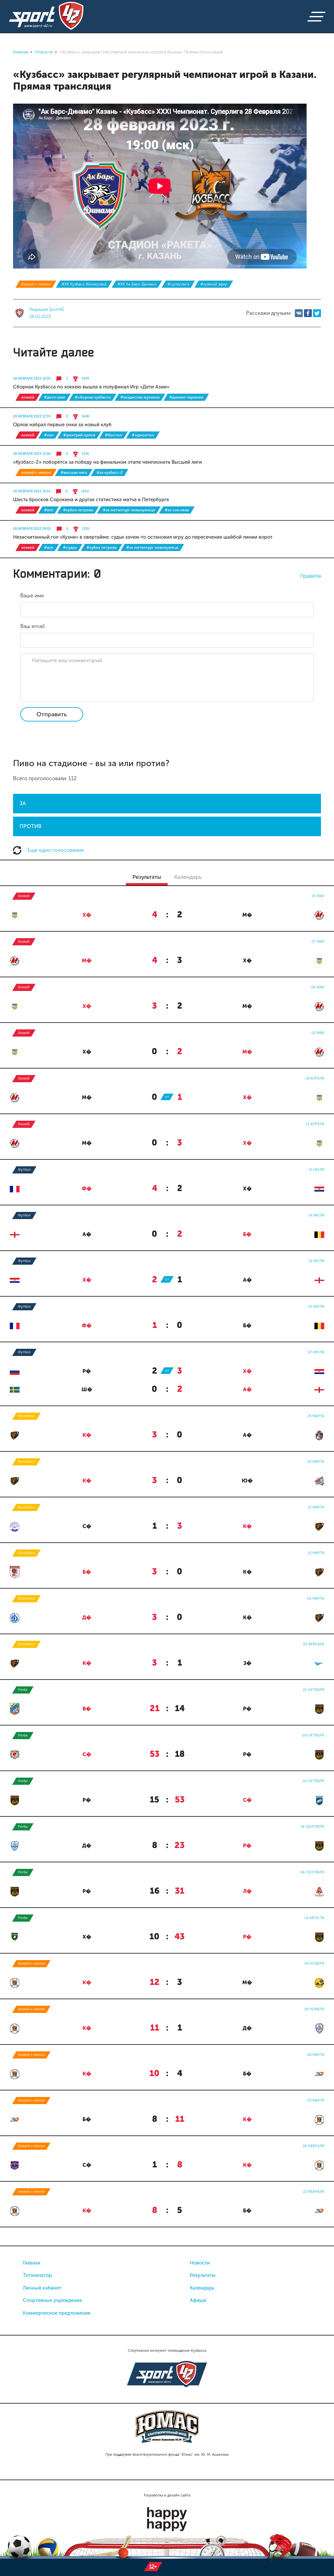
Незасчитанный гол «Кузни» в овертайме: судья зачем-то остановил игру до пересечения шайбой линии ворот (143, 537)
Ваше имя (32, 596)
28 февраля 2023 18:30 (32, 379)
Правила (311, 576)
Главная (32, 2263)
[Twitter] (317, 313)
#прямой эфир (214, 284)
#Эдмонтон (143, 435)
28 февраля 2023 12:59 (32, 416)
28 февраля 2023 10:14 (32, 491)
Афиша (198, 2300)
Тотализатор (37, 2275)
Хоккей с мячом (36, 284)
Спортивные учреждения (52, 2300)
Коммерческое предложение (57, 2313)
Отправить (52, 714)
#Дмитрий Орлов (79, 435)
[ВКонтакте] (299, 313)
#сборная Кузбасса (93, 397)
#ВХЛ (49, 510)
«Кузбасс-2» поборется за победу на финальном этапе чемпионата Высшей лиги (107, 462)
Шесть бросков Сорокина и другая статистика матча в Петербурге (91, 500)
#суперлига (178, 284)
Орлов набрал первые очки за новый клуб (62, 425)
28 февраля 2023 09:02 (32, 529)
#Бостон (114, 435)
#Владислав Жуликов (140, 397)
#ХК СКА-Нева (177, 510)
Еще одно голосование (55, 850)
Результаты (203, 2275)
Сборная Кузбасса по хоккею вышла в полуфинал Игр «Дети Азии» (91, 387)
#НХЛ (49, 435)
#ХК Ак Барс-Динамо (137, 284)
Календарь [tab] (188, 877)
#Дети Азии (54, 397)
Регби (23, 1690)
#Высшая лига (74, 473)
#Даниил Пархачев (186, 397)
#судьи (70, 547)
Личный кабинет (42, 2288)
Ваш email (32, 626)
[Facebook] (308, 313)
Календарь (202, 2288)
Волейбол (26, 1416)
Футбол (24, 1170)
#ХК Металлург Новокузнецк (129, 510)
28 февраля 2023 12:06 (32, 454)
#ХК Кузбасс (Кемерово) (84, 284)
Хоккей (28, 397)
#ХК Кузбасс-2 (110, 473)
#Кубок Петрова (78, 510)
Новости (200, 2263)
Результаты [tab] (147, 877)
